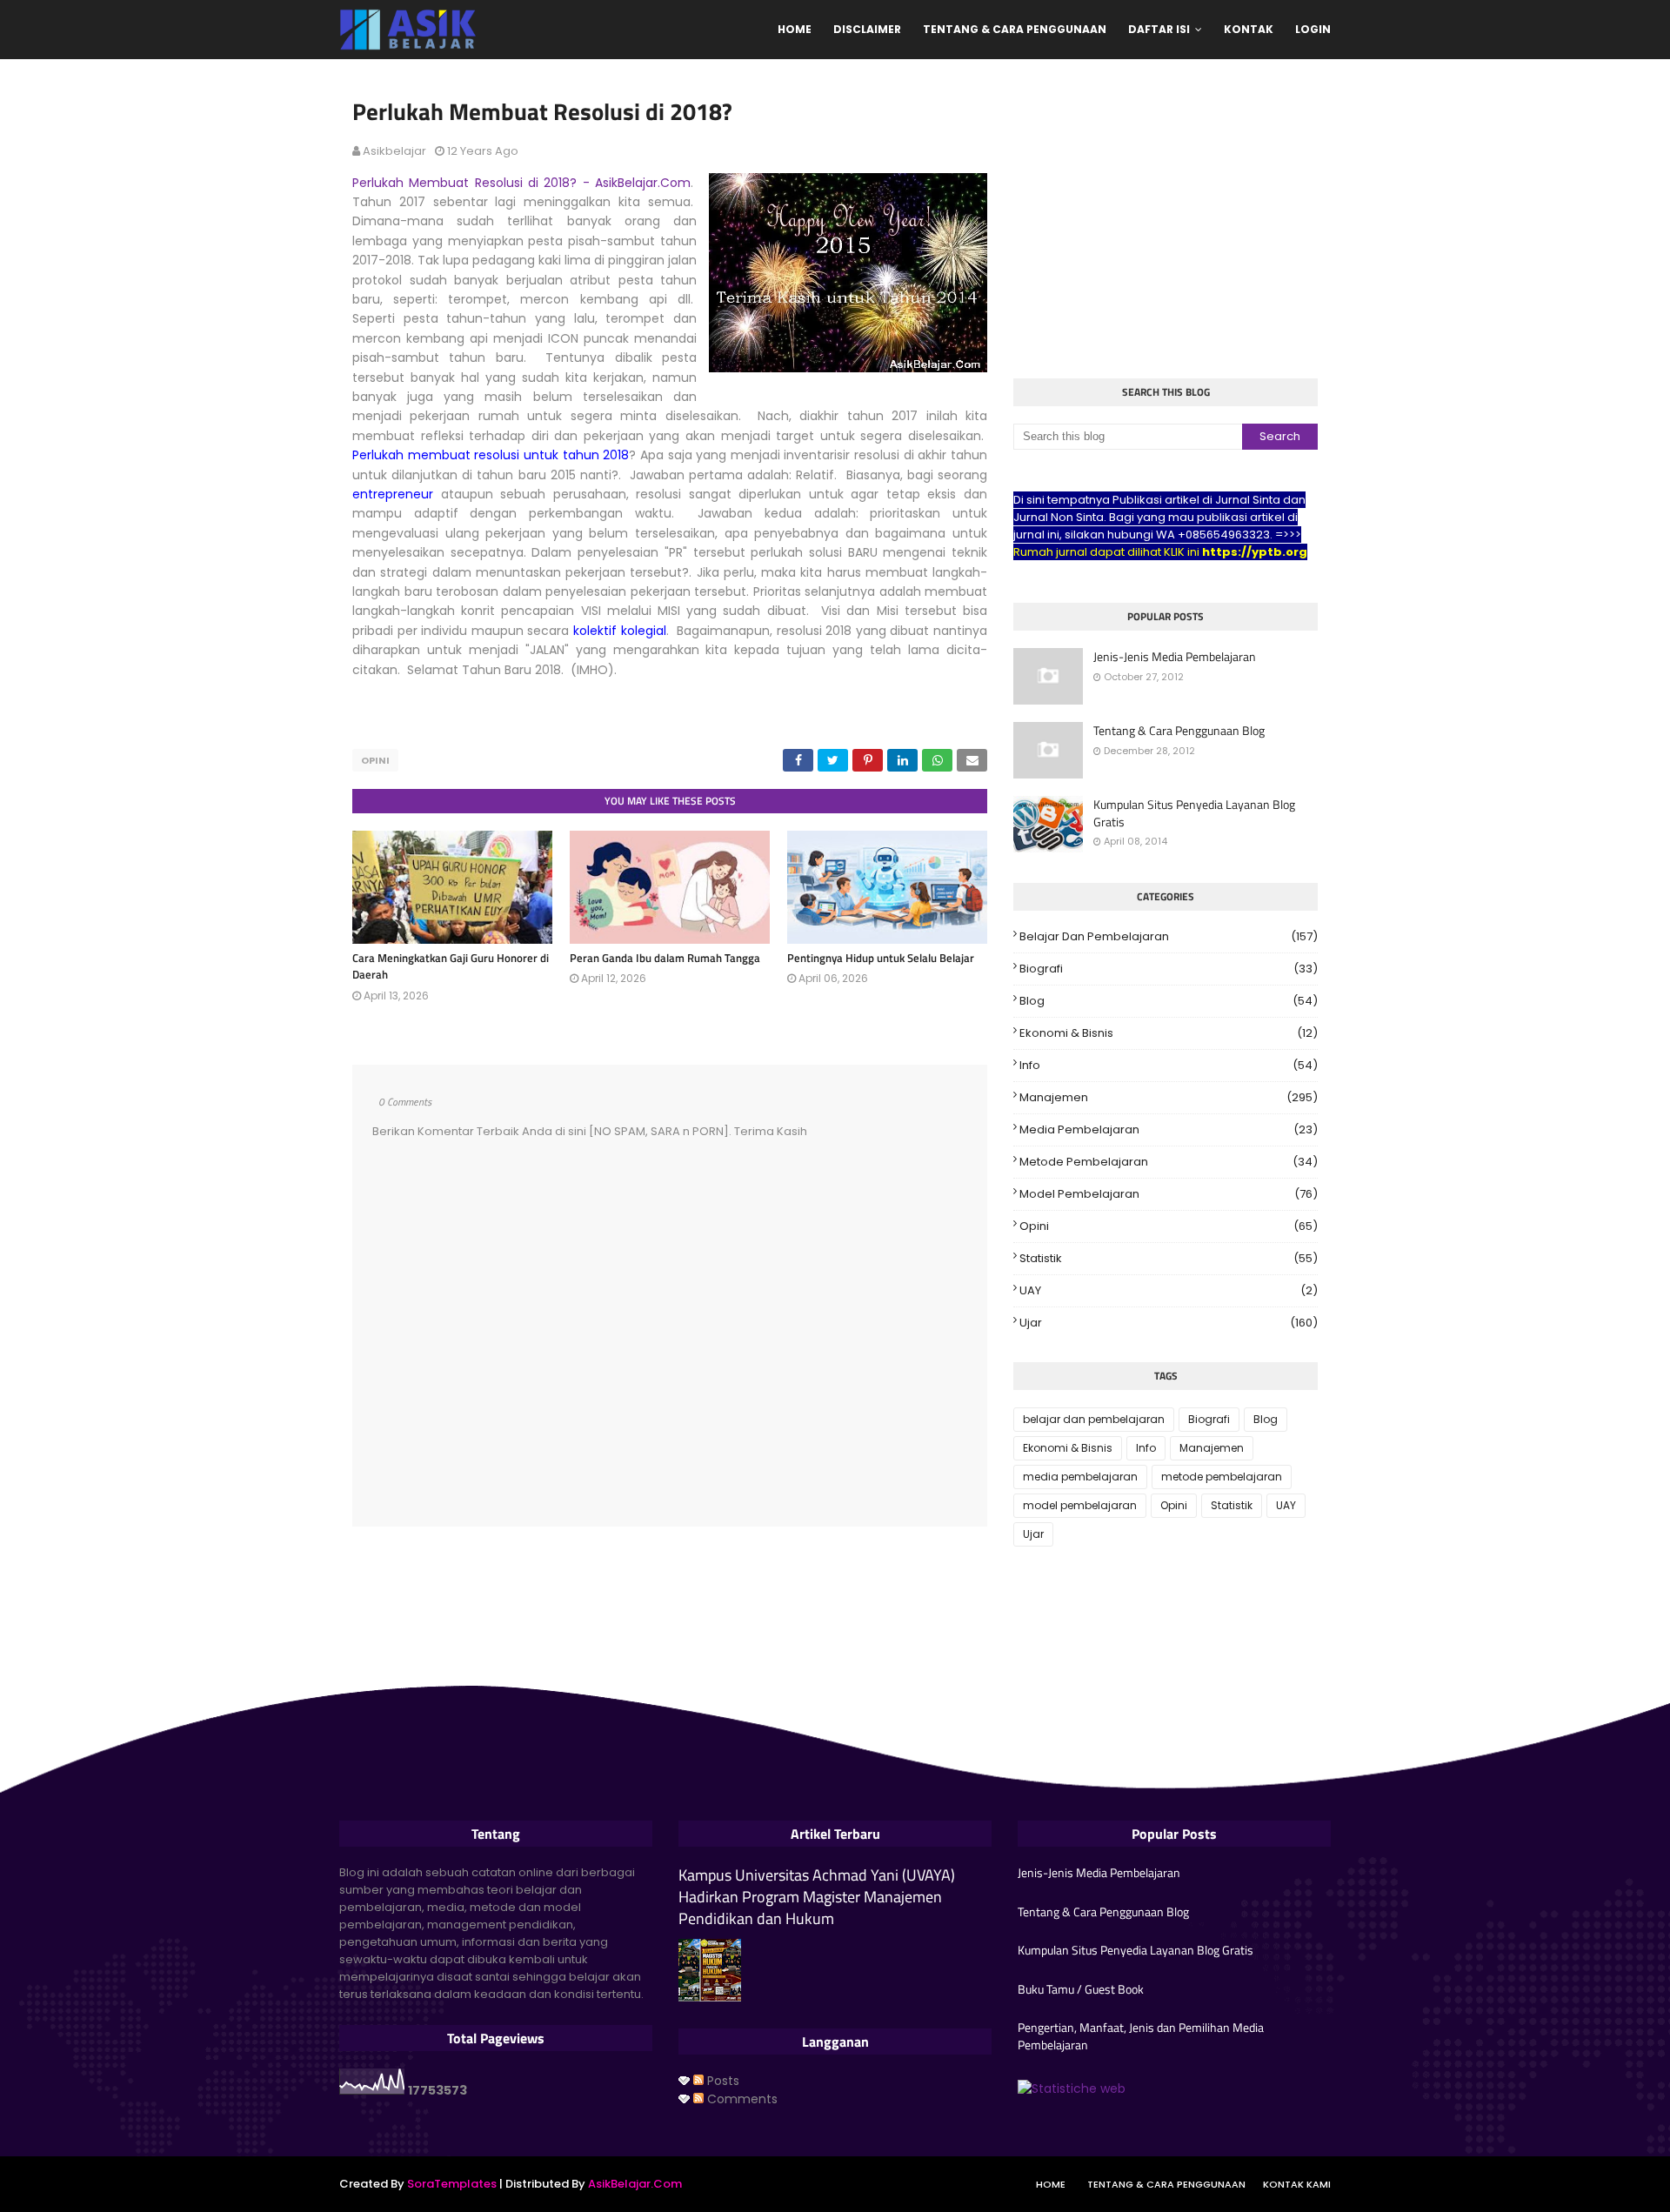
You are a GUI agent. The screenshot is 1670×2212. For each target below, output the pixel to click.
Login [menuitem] (1313, 29)
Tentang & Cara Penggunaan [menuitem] (1015, 29)
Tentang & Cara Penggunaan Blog (1179, 731)
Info (1169, 1065)
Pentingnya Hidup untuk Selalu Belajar (881, 958)
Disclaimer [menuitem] (867, 29)
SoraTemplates (452, 2184)
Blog (1169, 1001)
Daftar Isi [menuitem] (1159, 29)
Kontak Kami (1297, 2184)
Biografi (1169, 969)
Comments (741, 2099)
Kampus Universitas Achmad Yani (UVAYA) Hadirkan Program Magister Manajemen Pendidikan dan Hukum (817, 1897)
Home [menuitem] (795, 29)
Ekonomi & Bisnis (1169, 1033)
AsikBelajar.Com (635, 2184)
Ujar (1169, 1323)
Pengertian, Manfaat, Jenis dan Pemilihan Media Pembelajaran (1141, 2036)
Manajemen (1169, 1097)
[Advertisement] (1166, 221)
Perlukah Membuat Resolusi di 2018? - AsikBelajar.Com (521, 183)
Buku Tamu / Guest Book (1081, 1989)
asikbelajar (394, 151)
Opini (375, 760)
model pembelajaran (1169, 1194)
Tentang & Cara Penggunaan (1166, 2184)
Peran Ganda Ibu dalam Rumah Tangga (665, 958)
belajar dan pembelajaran (1169, 936)
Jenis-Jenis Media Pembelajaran (1175, 657)
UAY (1169, 1290)
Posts (721, 2081)
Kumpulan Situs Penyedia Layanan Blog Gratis (1194, 813)
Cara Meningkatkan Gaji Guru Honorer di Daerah (451, 966)
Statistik (1169, 1258)
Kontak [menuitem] (1249, 29)
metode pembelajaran (1169, 1162)
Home (1051, 2184)
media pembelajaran (1169, 1129)
